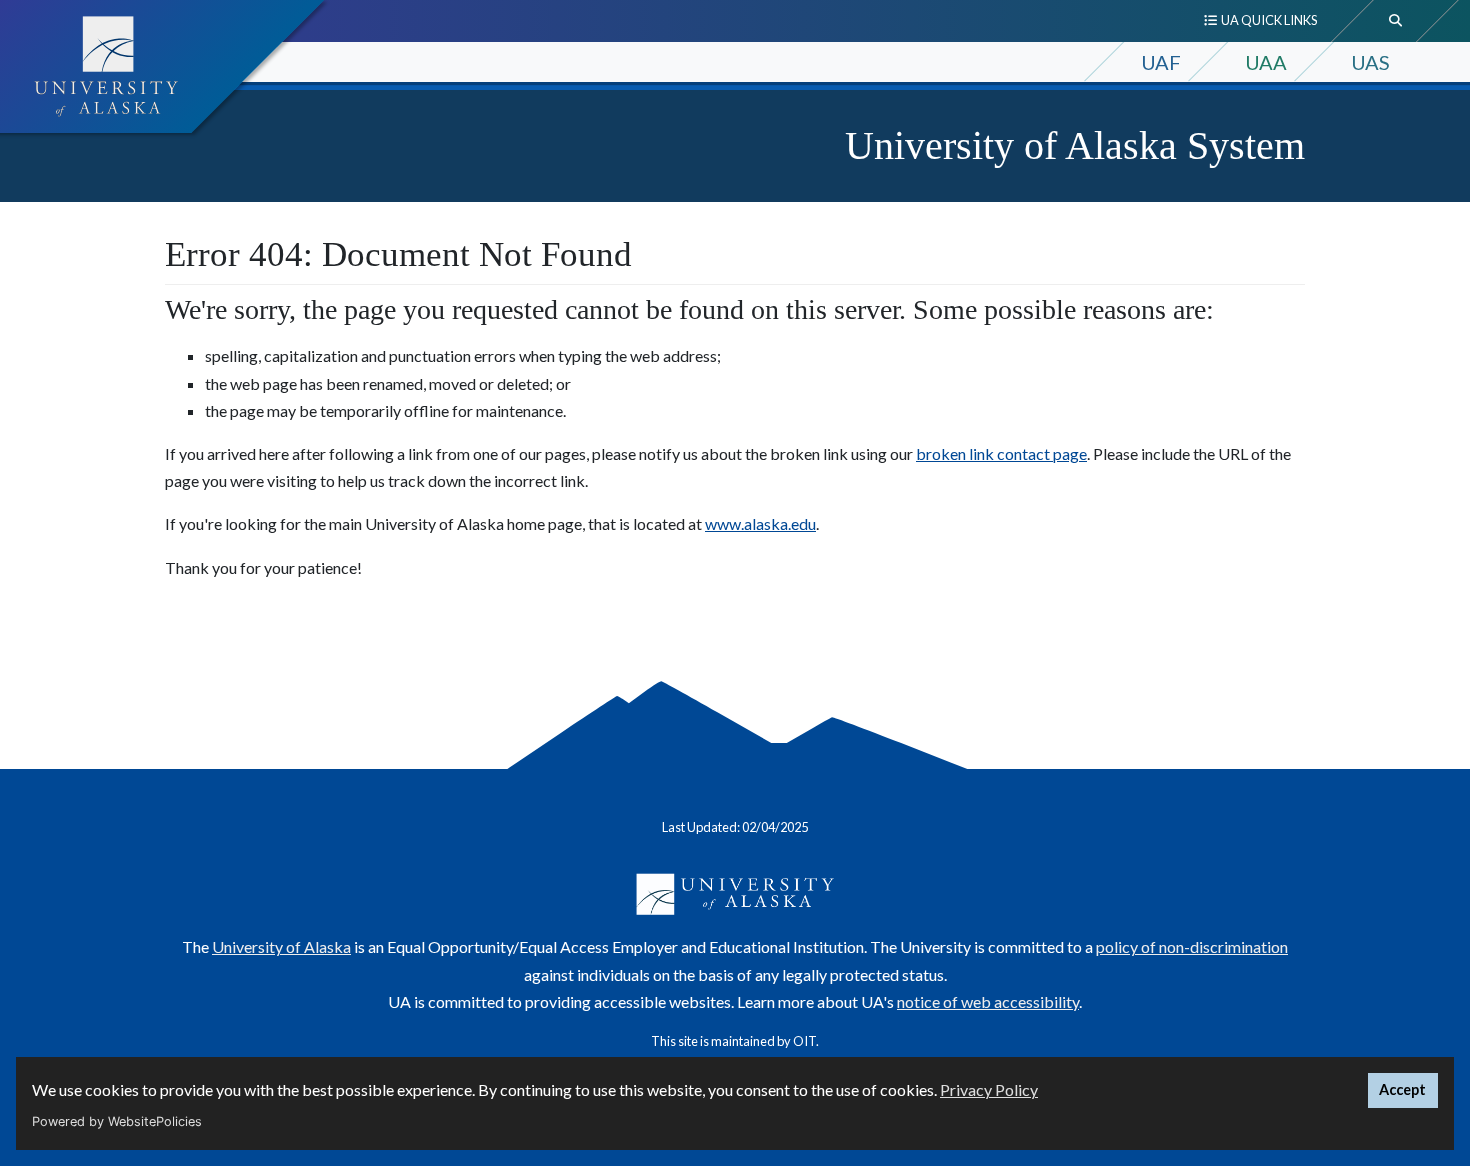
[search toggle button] (1396, 21)
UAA (1266, 62)
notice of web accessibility (988, 1001)
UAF (1161, 62)
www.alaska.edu (760, 523)
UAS (1370, 62)
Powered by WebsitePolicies (117, 1121)
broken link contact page (1001, 453)
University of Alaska (281, 946)
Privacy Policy (989, 1089)
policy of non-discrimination (1192, 946)
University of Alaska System (1075, 145)
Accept (1402, 1089)
